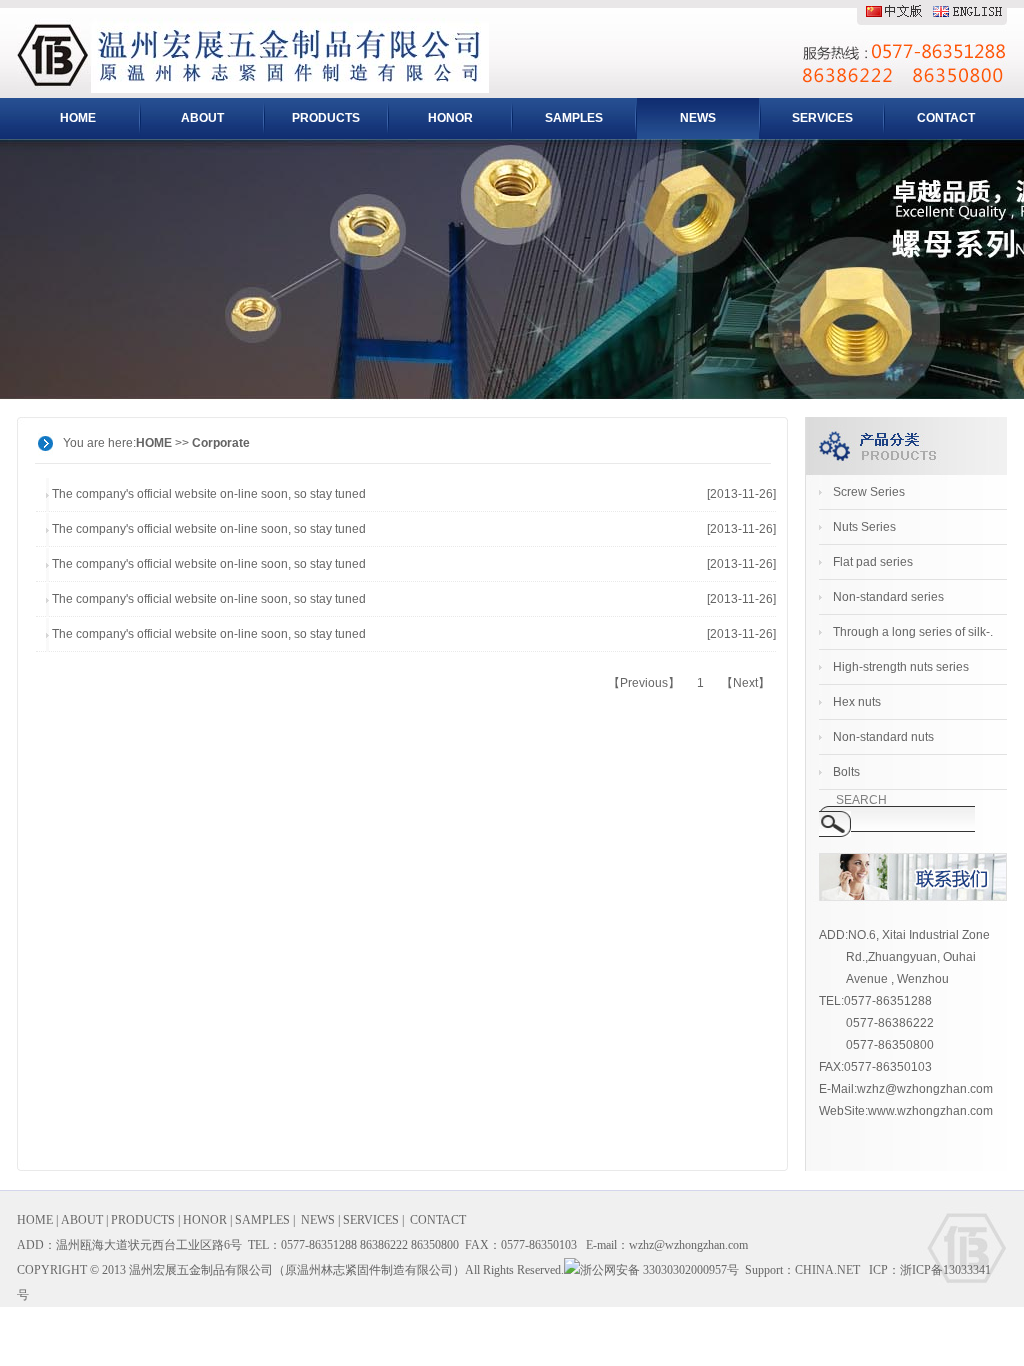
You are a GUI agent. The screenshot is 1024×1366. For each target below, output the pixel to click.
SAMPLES (574, 118)
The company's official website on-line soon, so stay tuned (209, 494)
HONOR (450, 118)
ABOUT (202, 118)
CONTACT (946, 118)
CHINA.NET (827, 1270)
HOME (78, 118)
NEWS (698, 118)
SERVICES (822, 118)
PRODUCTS (326, 118)
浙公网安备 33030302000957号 (659, 1270)
